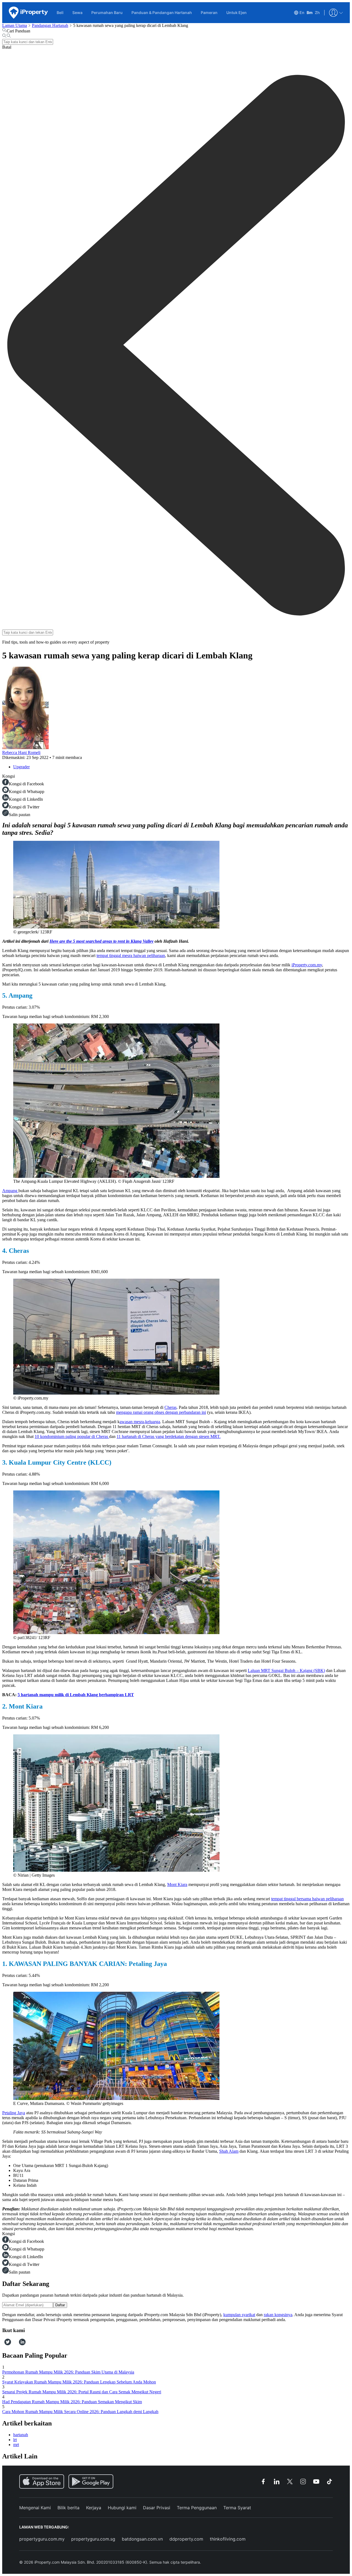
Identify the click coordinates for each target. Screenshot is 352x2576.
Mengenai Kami (35, 2508)
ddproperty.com (186, 2539)
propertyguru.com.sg (93, 2539)
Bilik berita (68, 2508)
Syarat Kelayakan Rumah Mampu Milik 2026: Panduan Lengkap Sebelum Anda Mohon (79, 2382)
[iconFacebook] (3, 2344)
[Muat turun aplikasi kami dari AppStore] (42, 2482)
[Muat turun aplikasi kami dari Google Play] (91, 2482)
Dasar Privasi (157, 2508)
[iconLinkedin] (22, 2344)
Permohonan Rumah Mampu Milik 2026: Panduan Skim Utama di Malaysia (68, 2372)
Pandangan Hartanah (50, 25)
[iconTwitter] (8, 2344)
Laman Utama (15, 25)
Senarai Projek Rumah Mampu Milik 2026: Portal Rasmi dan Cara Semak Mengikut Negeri (82, 2392)
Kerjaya (94, 2508)
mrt (16, 2445)
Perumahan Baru (107, 12)
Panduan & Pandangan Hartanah (162, 12)
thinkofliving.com (228, 2539)
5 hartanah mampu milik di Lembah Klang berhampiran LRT (76, 1695)
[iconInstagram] (13, 2344)
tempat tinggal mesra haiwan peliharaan (131, 955)
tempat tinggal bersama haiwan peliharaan (307, 1899)
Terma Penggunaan (197, 2508)
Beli (60, 12)
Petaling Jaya (14, 2113)
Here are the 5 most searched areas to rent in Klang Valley (101, 941)
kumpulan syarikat (239, 2315)
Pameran (209, 12)
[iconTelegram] (17, 2344)
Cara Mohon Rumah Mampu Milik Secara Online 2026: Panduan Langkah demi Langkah (80, 2412)
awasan (140, 1422)
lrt (15, 2440)
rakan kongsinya (278, 2315)
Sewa (77, 12)
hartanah (21, 2435)
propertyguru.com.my (42, 2539)
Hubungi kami (122, 2508)
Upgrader (21, 767)
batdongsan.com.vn (142, 2539)
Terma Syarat (237, 2508)
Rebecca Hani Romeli (21, 753)
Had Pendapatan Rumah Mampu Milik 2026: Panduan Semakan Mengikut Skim (72, 2402)
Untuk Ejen (237, 12)
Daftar (60, 2305)
